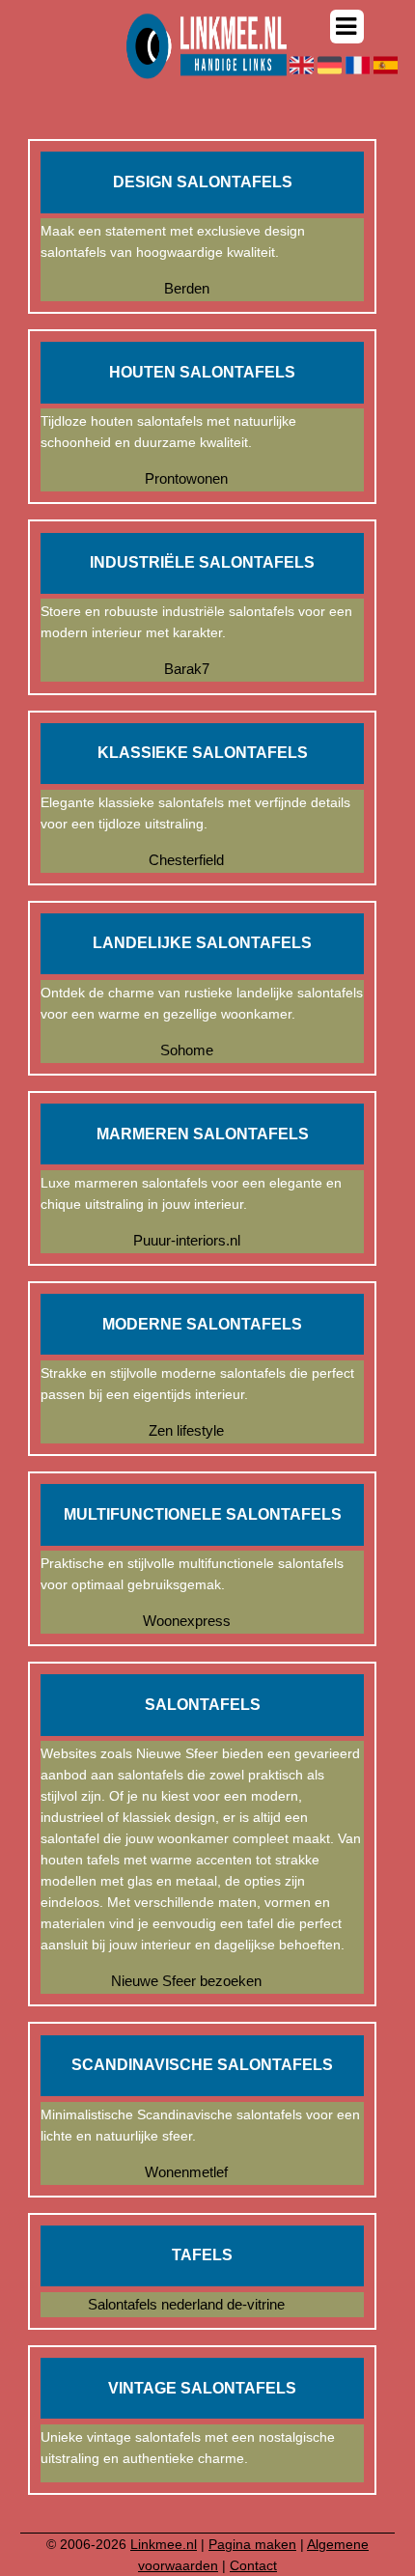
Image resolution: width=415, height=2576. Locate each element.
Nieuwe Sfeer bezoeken (186, 1981)
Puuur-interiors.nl (187, 1240)
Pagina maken (252, 2544)
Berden (187, 288)
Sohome (187, 1050)
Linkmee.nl (164, 2544)
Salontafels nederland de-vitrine (186, 2304)
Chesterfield (186, 860)
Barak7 (187, 669)
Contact (253, 2565)
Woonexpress (187, 1621)
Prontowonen (186, 478)
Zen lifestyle (186, 1430)
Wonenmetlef (186, 2172)
